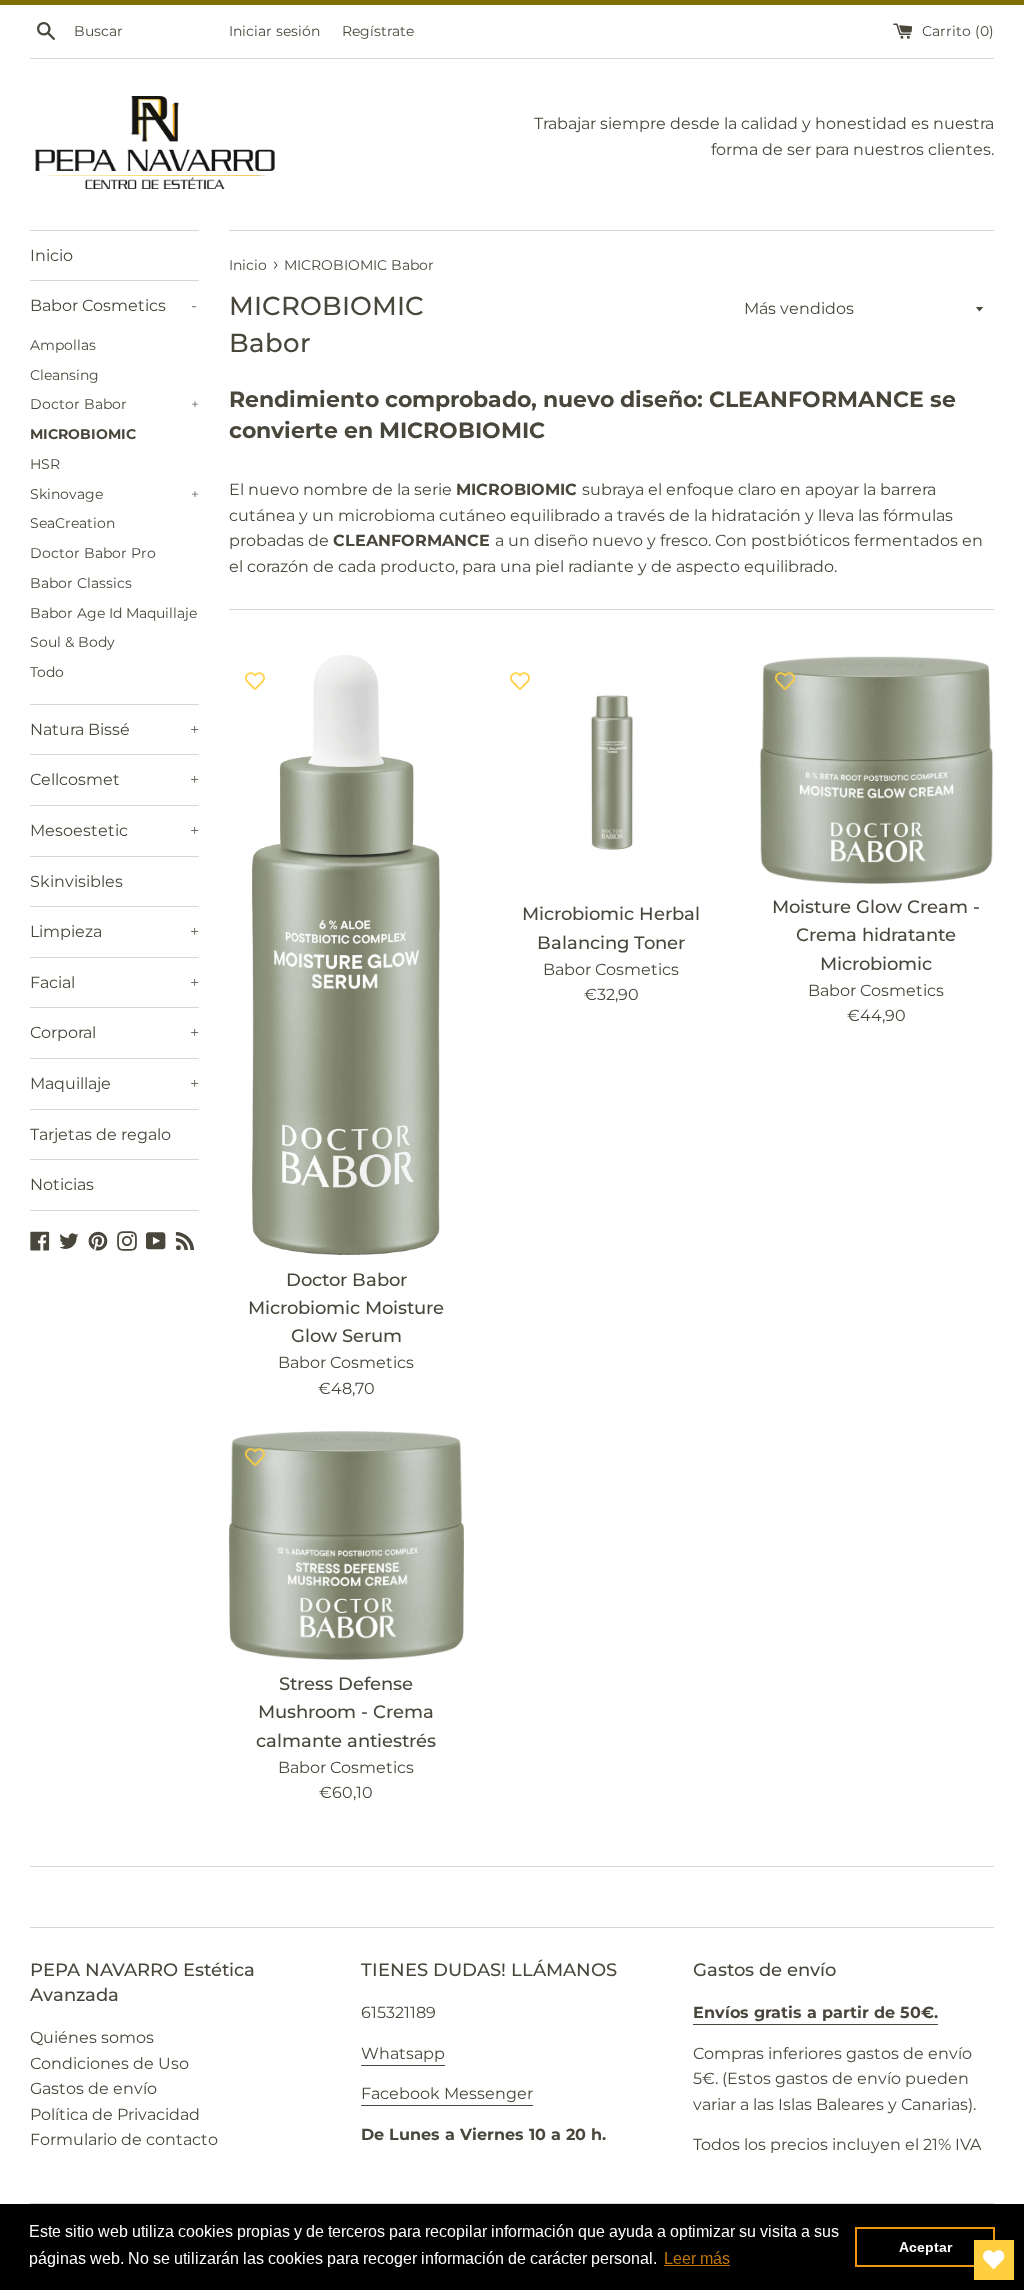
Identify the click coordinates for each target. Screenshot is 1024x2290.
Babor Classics (81, 583)
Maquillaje (114, 1083)
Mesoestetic (114, 830)
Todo (47, 672)
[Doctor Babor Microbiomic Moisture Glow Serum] (346, 955)
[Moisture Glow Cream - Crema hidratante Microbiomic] (876, 769)
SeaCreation (72, 523)
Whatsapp (403, 2053)
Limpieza (114, 931)
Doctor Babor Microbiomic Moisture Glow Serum (346, 1307)
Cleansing (64, 375)
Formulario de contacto (124, 2139)
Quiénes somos (92, 2037)
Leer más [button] (697, 2258)
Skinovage (114, 494)
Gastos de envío (93, 2088)
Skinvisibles (76, 881)
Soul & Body (72, 642)
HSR (45, 464)
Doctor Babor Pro (93, 553)
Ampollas (63, 345)
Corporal (114, 1032)
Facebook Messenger (447, 2093)
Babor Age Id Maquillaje (113, 613)
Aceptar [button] (925, 2247)
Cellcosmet (114, 779)
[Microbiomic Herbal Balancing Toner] (611, 772)
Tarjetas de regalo (100, 1134)
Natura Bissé (114, 729)
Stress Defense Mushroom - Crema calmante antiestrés (346, 1711)
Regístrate (378, 31)
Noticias (62, 1184)
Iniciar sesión (274, 31)
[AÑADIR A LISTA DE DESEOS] (255, 680)
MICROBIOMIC (83, 434)
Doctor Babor (114, 404)
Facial (114, 982)
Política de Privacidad (115, 2114)
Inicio (51, 255)
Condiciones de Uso (109, 2063)
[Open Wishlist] (994, 2260)
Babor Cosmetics (113, 305)
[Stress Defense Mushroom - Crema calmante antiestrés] (346, 1545)
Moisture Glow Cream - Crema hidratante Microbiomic (876, 934)
